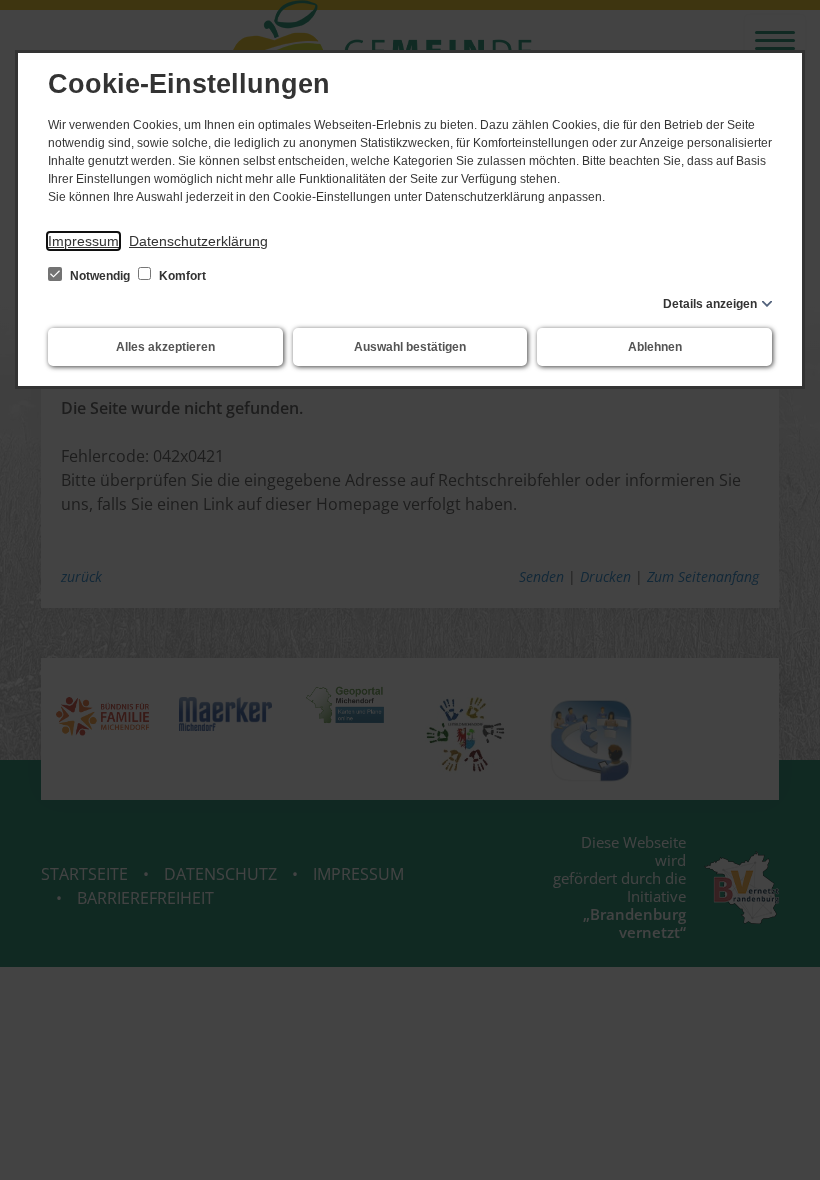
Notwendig (100, 276)
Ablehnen (655, 347)
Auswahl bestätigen (410, 347)
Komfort (181, 276)
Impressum (83, 241)
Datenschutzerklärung (198, 241)
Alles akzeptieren (165, 347)
